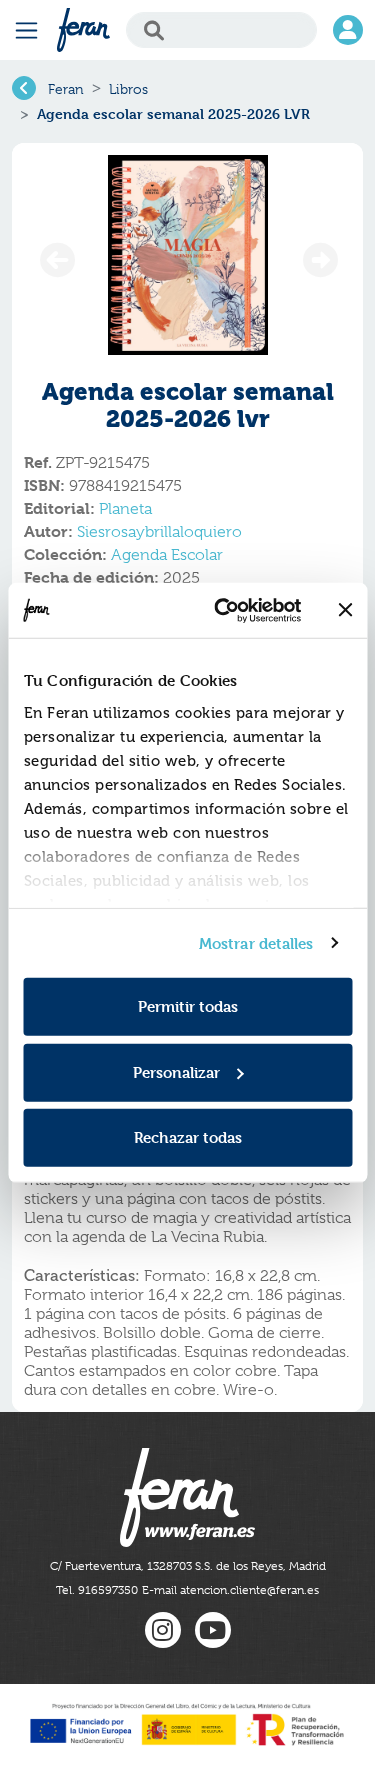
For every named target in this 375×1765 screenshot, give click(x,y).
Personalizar (176, 1071)
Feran (66, 89)
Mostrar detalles (256, 942)
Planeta (125, 509)
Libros (128, 89)
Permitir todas (188, 1006)
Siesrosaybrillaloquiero (159, 532)
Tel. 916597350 (97, 1590)
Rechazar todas (188, 1137)
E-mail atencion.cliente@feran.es (230, 1590)
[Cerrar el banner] (345, 610)
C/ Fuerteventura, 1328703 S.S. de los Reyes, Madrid (188, 1566)
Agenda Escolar (167, 555)
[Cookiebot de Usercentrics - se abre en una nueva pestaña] (223, 610)
